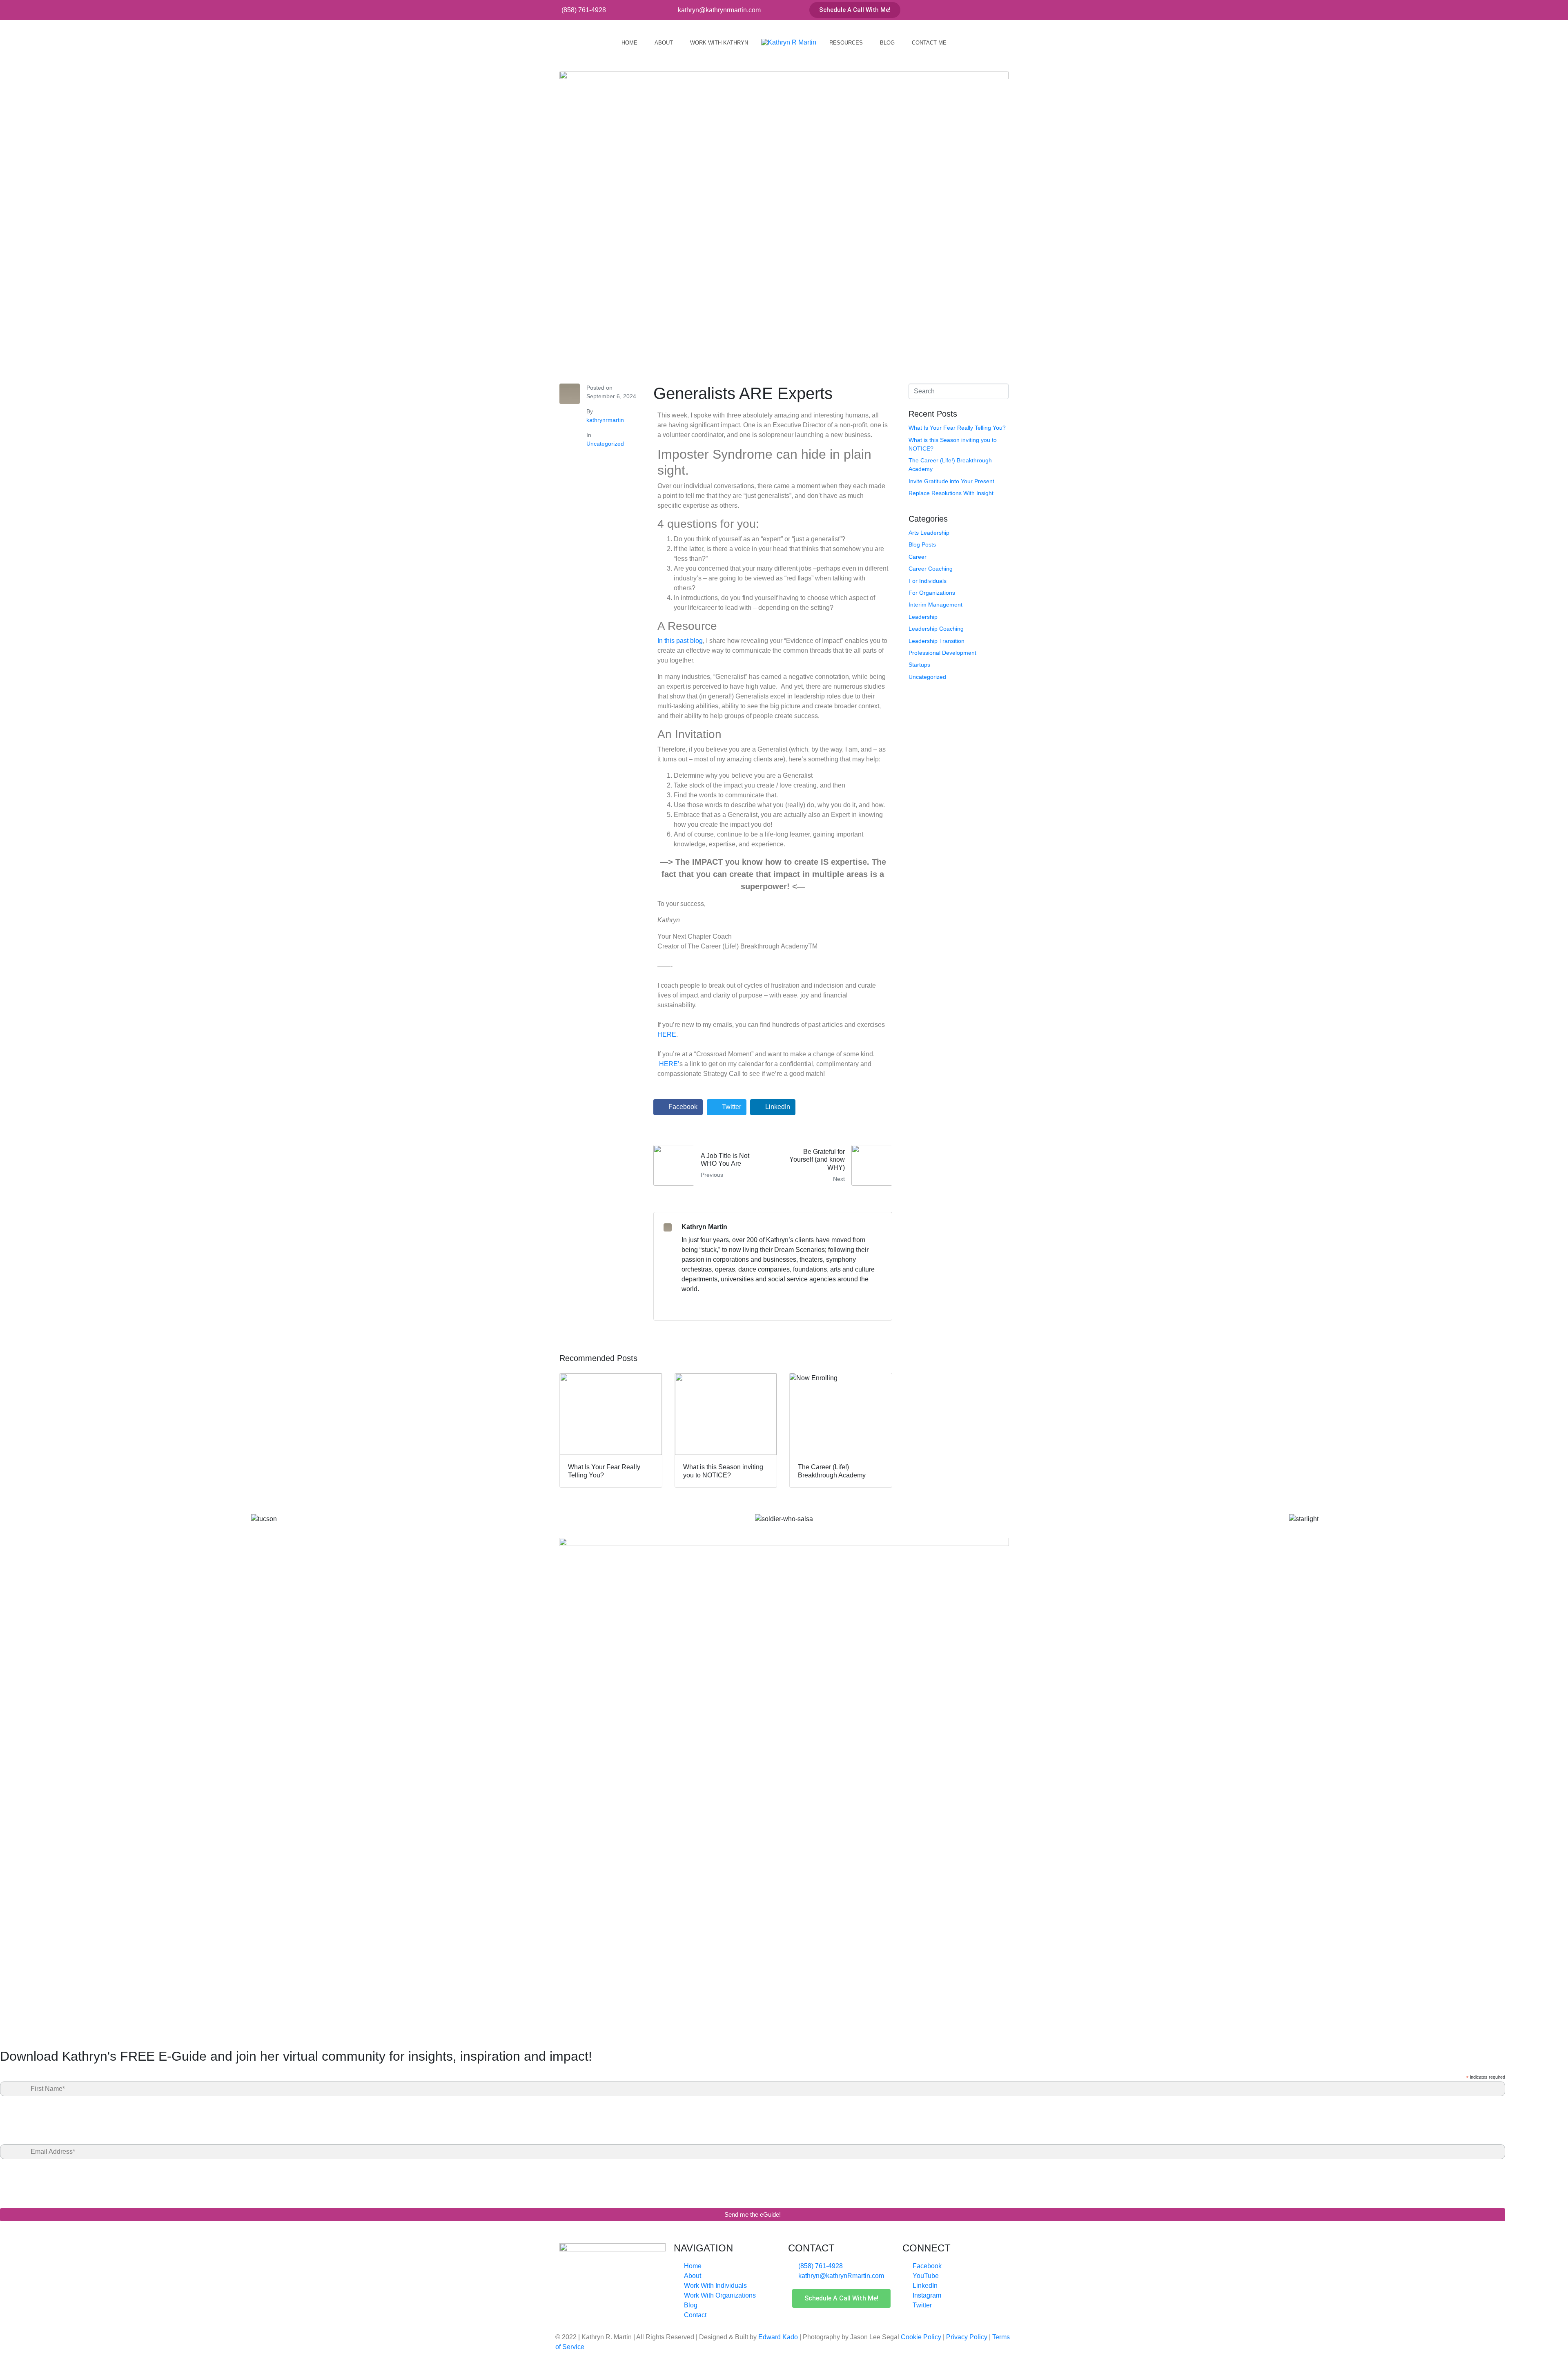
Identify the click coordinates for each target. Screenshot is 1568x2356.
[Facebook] (959, 10)
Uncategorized (605, 444)
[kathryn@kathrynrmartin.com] (672, 10)
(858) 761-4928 (584, 10)
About (664, 43)
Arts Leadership (929, 533)
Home (629, 43)
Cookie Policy (921, 2337)
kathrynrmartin (605, 420)
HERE (667, 1034)
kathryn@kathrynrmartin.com (719, 10)
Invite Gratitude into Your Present (951, 481)
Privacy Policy (967, 2337)
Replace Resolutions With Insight (951, 493)
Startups (919, 665)
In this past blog (680, 641)
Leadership (923, 617)
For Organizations (932, 593)
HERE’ (669, 1064)
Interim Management (935, 605)
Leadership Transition (937, 641)
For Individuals (928, 581)
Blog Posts (922, 544)
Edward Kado (778, 2337)
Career (918, 557)
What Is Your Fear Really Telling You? (957, 428)
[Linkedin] (986, 10)
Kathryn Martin (704, 1227)
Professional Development (942, 653)
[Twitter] (1013, 10)
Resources (846, 43)
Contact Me (929, 43)
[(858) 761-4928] (555, 10)
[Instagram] (1000, 10)
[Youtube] (973, 10)
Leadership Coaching (936, 629)
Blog (887, 43)
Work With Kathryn (719, 43)
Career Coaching (931, 569)
